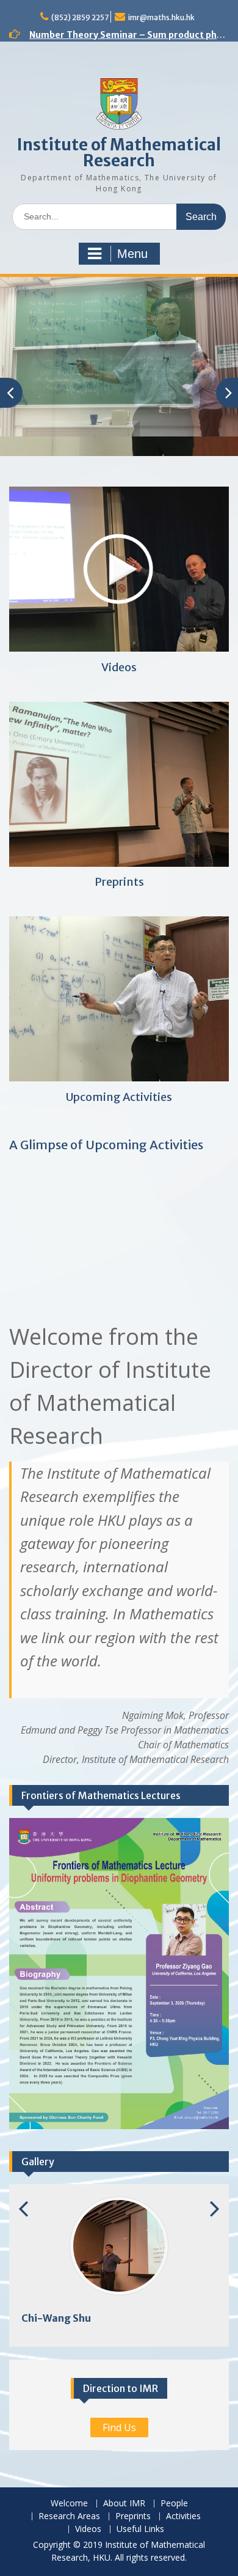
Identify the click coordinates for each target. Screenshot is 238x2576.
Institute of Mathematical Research (119, 153)
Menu (132, 254)
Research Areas (69, 2516)
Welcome (69, 2504)
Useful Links (140, 2529)
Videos (119, 667)
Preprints (119, 882)
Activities (183, 2516)
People (174, 2504)
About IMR (124, 2504)
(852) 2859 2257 (80, 17)
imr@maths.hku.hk (161, 17)
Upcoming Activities (119, 1097)
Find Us (119, 2427)
